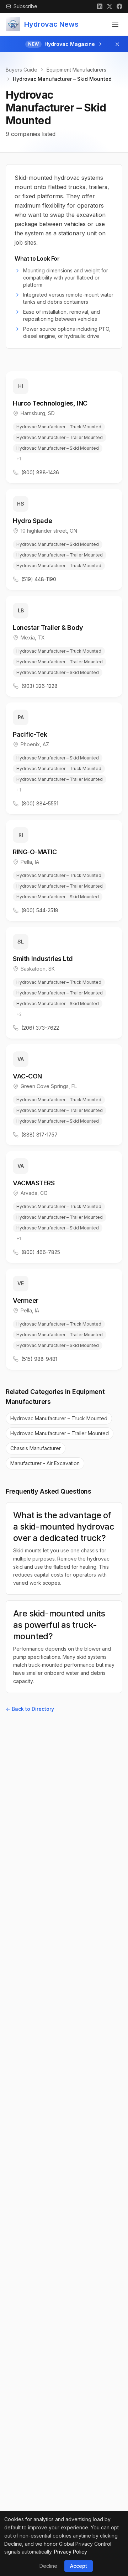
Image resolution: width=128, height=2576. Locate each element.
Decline (48, 2566)
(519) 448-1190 (39, 579)
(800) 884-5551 (40, 803)
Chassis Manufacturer (36, 1448)
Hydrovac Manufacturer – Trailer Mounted (60, 1433)
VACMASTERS (34, 1183)
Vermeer (26, 1300)
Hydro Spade (32, 521)
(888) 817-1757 (39, 1135)
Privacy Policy (71, 2552)
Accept (79, 2566)
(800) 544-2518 (40, 910)
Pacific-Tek (30, 734)
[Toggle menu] (115, 24)
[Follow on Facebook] (119, 6)
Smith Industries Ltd (43, 959)
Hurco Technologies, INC (50, 403)
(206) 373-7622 (40, 1028)
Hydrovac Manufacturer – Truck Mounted (59, 1418)
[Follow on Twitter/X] (110, 6)
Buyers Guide (22, 70)
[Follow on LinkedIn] (100, 6)
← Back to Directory (30, 1709)
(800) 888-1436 (40, 472)
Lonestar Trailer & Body (48, 628)
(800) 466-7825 (41, 1252)
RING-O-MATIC (35, 852)
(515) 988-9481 (39, 1359)
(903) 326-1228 (39, 686)
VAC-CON (27, 1076)
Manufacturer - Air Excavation (45, 1463)
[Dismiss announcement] (117, 44)
